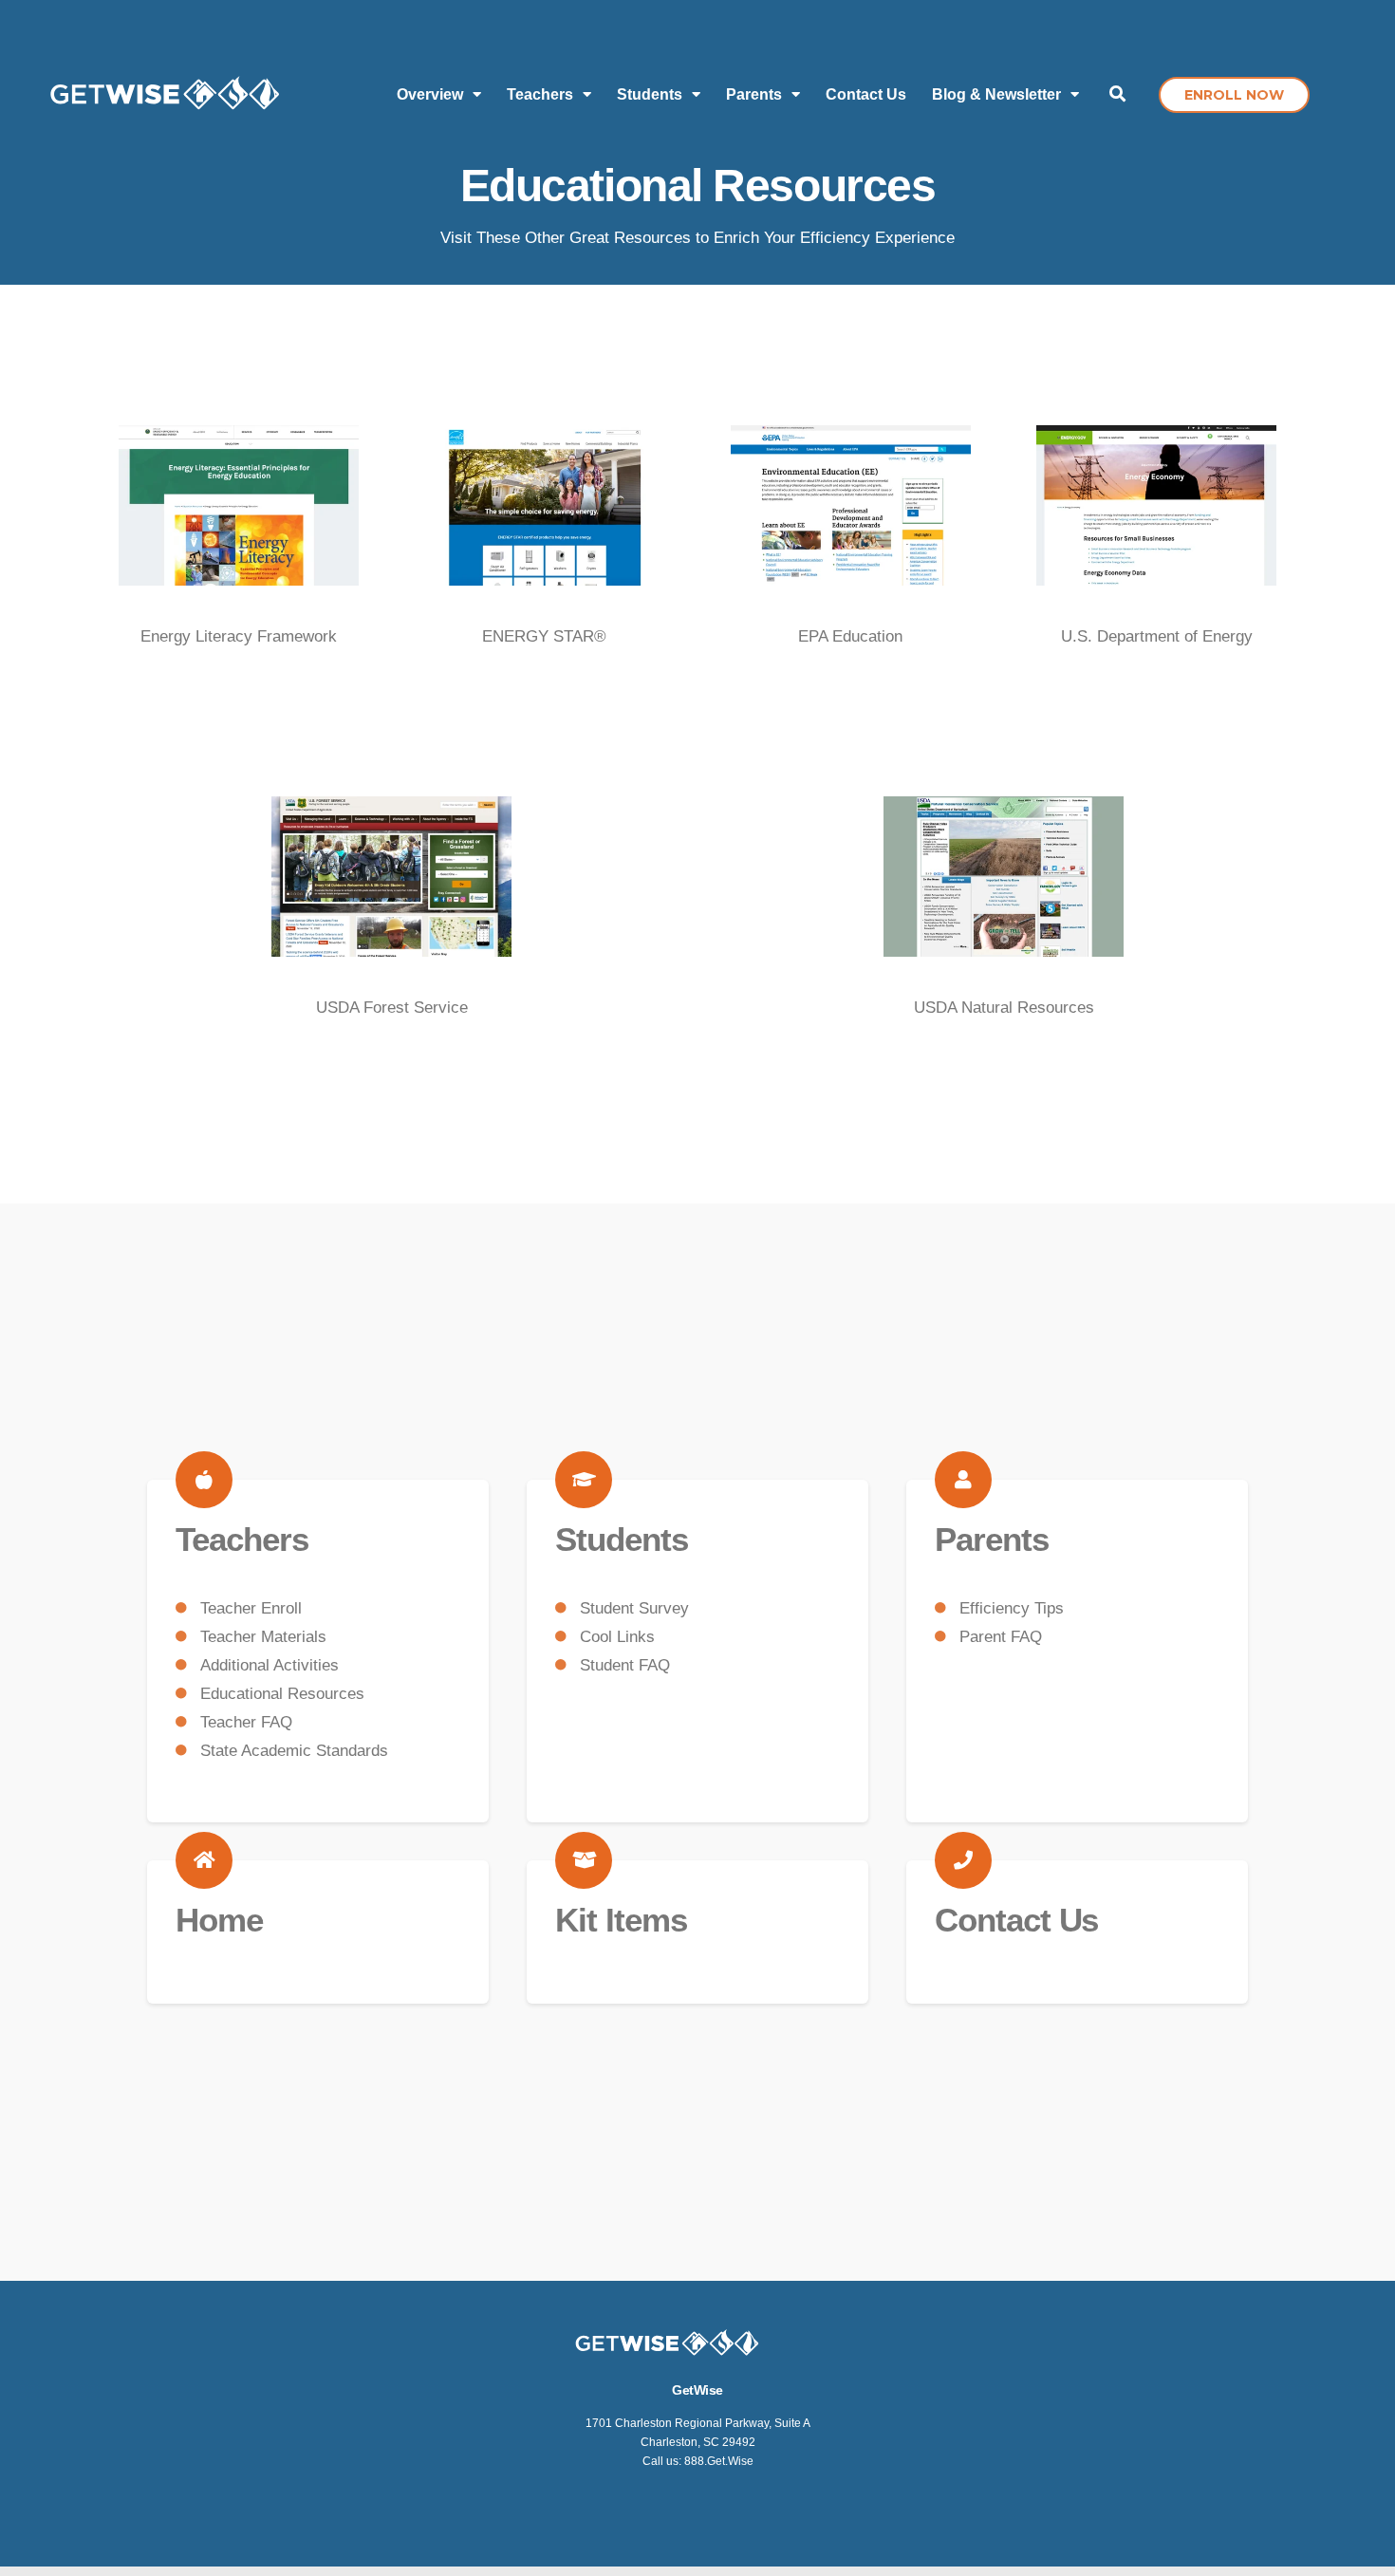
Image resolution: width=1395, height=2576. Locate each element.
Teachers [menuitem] (540, 94)
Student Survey (634, 1608)
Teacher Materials (263, 1637)
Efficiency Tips (1012, 1608)
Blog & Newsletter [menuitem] (996, 94)
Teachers (242, 1539)
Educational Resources (282, 1694)
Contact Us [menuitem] (866, 94)
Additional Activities (270, 1665)
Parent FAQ (1001, 1637)
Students (622, 1539)
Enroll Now (1234, 95)
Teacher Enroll (251, 1608)
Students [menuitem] (650, 94)
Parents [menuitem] (754, 94)
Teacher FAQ (246, 1722)
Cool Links (617, 1637)
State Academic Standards (294, 1751)
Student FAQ (625, 1665)
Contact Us (1016, 1920)
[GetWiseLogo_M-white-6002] (166, 95)
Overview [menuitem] (430, 94)
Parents (992, 1539)
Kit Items (621, 1920)
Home (219, 1920)
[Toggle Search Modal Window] (1117, 95)
